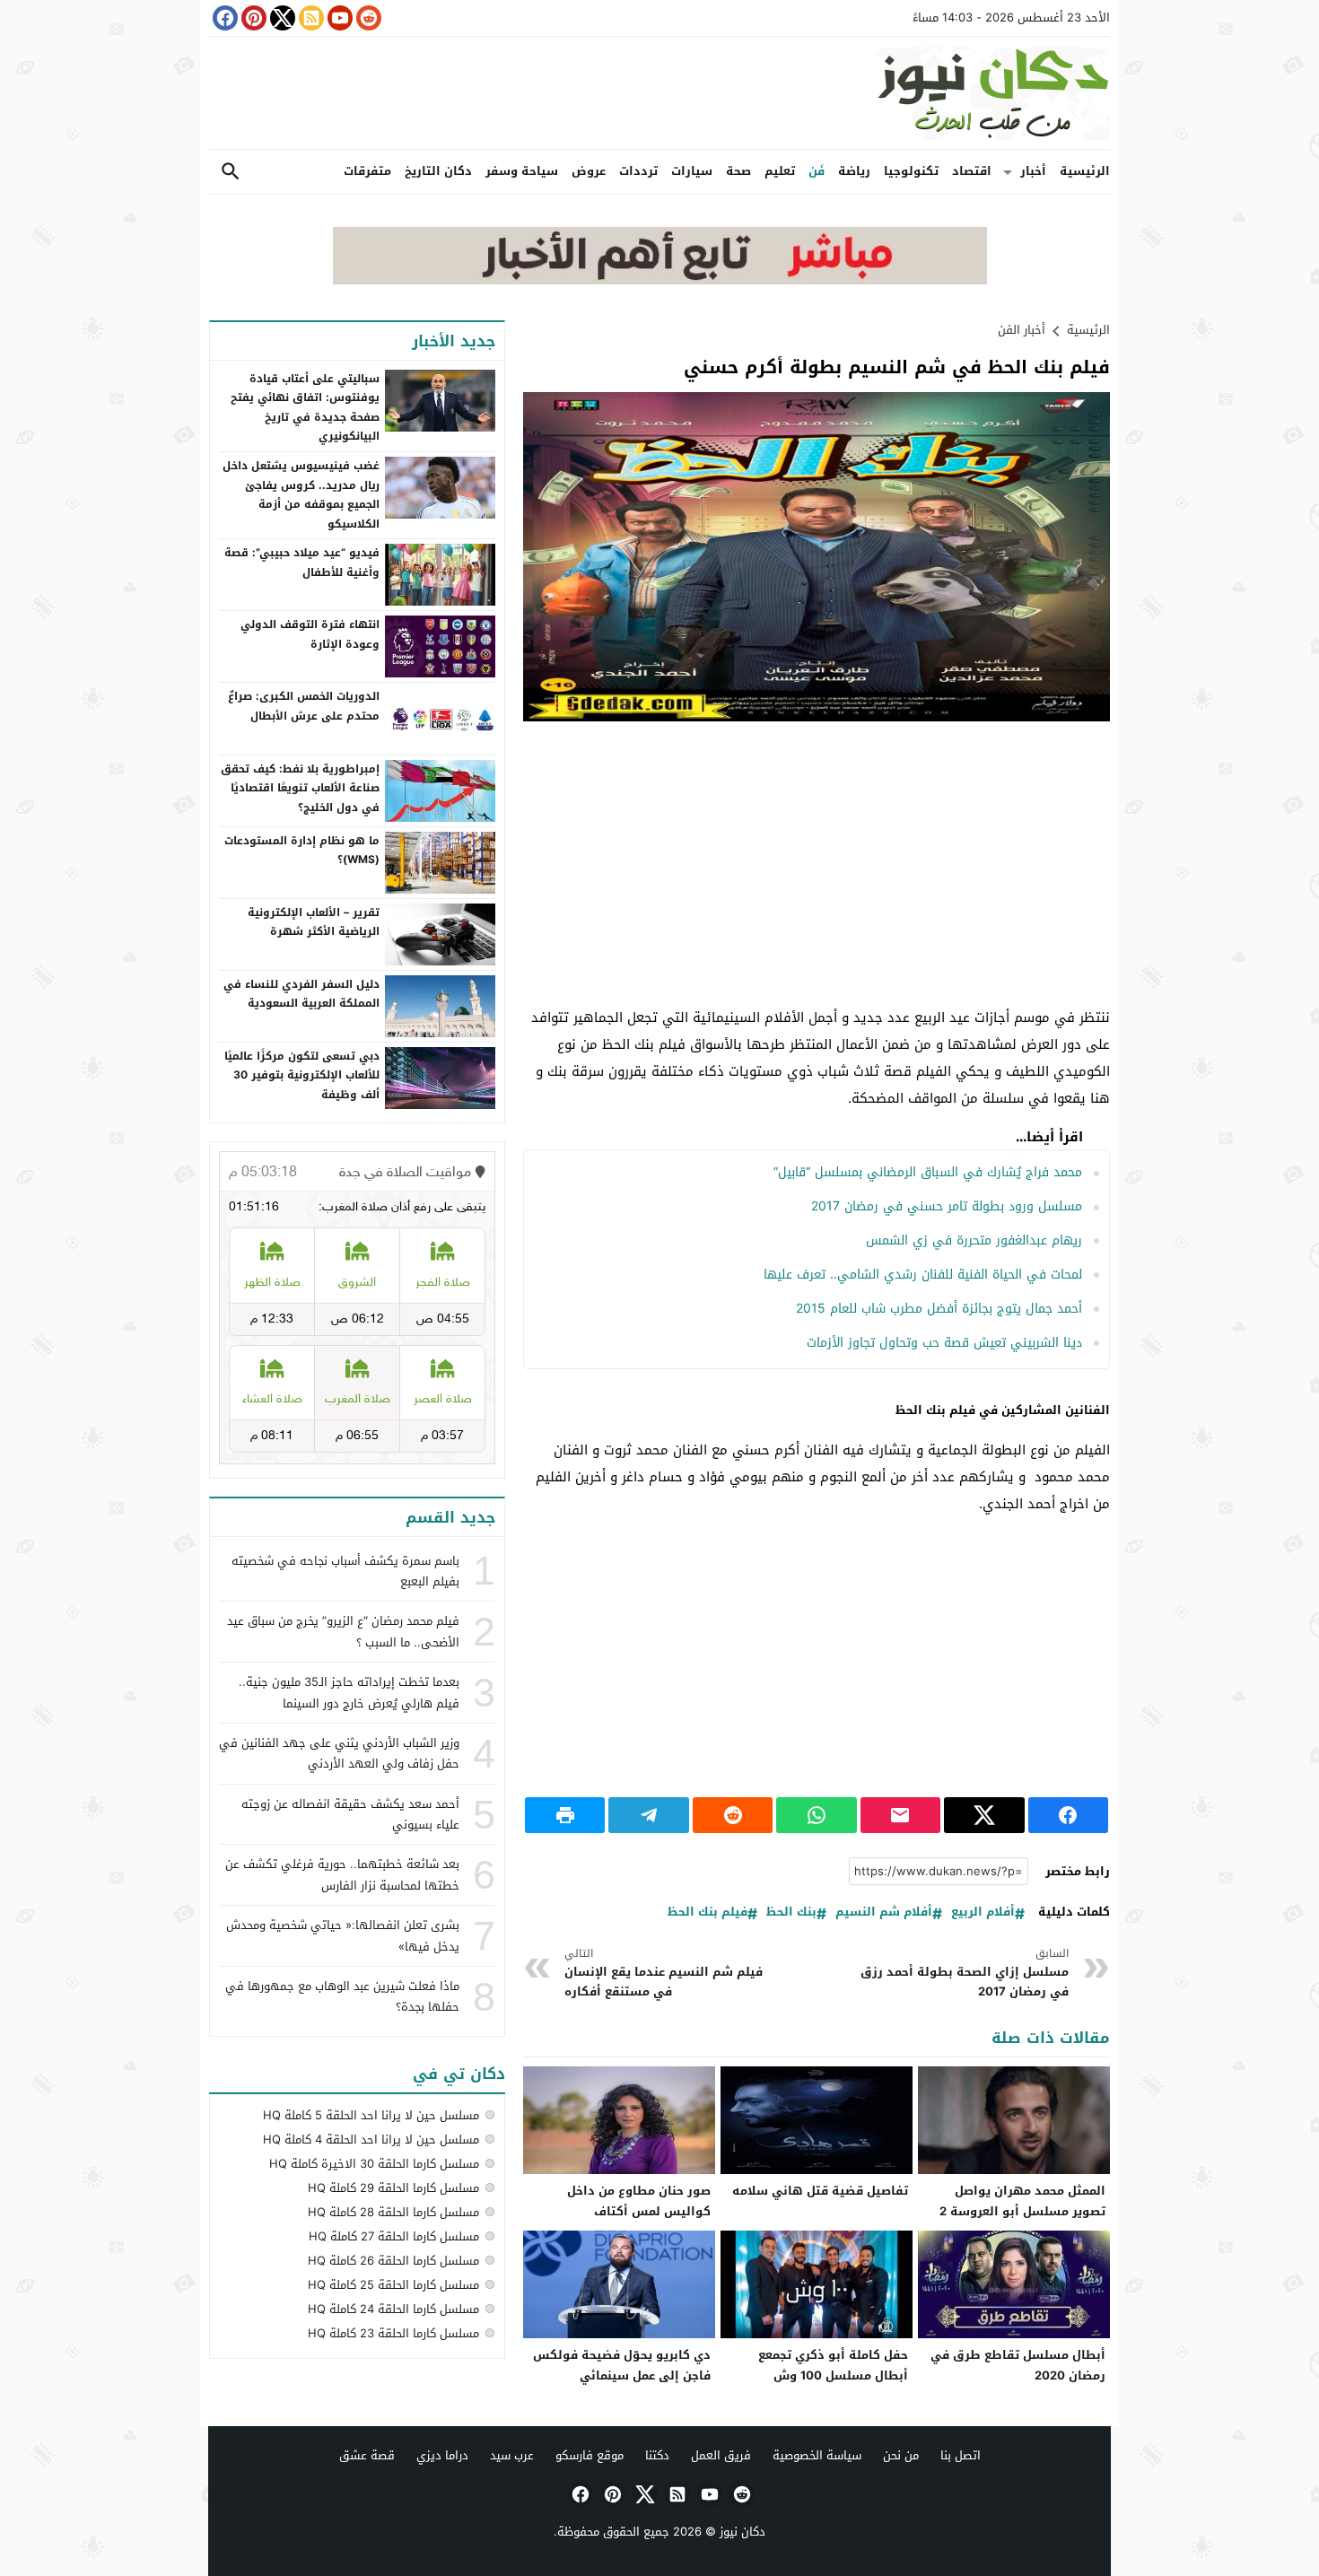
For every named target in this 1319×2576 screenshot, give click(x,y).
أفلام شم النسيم (884, 1912)
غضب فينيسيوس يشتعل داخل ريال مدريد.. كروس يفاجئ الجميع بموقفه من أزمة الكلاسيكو (301, 495)
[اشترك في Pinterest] (252, 18)
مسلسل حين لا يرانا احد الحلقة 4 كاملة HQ (371, 2139)
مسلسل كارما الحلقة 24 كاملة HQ (393, 2309)
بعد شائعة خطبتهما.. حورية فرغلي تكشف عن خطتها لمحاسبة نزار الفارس (342, 1874)
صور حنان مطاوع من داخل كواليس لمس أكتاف (639, 2201)
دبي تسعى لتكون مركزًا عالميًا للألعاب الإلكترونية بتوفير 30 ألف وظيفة (302, 1075)
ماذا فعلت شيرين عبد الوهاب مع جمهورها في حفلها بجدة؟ (342, 1996)
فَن (817, 171)
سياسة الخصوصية (817, 2455)
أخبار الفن (1022, 330)
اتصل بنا (961, 2455)
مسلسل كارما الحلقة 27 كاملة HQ (394, 2236)
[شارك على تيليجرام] (648, 1815)
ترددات (638, 171)
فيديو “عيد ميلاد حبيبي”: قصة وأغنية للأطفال (302, 563)
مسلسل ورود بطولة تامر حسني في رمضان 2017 (947, 1206)
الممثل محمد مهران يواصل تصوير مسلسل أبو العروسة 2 (1022, 2201)
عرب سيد (512, 2455)
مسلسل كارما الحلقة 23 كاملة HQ (393, 2333)
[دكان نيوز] (659, 93)
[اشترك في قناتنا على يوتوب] (338, 18)
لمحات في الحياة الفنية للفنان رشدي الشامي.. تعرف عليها (923, 1275)
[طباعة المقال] (565, 1815)
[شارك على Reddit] (733, 1815)
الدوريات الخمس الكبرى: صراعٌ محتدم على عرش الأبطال (304, 706)
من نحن (901, 2455)
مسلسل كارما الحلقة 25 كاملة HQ (393, 2285)
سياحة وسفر (522, 171)
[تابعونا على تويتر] (281, 18)
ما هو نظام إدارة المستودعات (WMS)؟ (302, 851)
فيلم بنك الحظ (708, 1912)
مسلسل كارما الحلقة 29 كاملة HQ (393, 2188)
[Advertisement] (817, 865)
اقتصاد (972, 171)
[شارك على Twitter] (984, 1815)
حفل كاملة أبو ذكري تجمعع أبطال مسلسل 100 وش (833, 2365)
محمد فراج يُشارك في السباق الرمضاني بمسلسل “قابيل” (928, 1172)
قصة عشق (367, 2455)
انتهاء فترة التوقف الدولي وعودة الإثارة (310, 634)
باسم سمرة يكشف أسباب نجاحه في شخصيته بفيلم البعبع (345, 1571)
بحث (231, 172)
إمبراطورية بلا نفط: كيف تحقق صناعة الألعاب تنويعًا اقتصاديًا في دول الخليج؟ (300, 788)
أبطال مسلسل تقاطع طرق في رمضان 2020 (1018, 2365)
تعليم (780, 171)
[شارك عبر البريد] (900, 1815)
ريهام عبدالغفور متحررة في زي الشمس (974, 1240)
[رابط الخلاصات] (310, 18)
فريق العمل (721, 2455)
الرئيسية (1085, 171)
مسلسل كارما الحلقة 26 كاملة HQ (393, 2261)
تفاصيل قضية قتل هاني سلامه (820, 2191)
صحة (738, 171)
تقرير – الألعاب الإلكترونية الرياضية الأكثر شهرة (314, 922)
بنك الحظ (791, 1912)
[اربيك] (660, 280)
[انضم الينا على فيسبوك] (223, 18)
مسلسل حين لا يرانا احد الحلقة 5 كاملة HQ (371, 2115)
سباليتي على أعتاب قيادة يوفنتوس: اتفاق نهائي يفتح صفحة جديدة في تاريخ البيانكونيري (305, 408)
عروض (589, 171)
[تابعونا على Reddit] (367, 18)
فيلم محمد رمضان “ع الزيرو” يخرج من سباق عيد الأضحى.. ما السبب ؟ (343, 1631)
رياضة (854, 171)
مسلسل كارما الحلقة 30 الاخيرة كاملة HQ (374, 2164)
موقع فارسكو (590, 2455)
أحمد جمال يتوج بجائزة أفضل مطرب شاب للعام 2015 (939, 1309)
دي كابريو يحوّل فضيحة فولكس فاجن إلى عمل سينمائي (622, 2365)
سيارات (692, 171)
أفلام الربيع (983, 1912)
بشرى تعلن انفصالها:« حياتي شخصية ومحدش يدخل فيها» (343, 1935)
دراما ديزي (442, 2455)
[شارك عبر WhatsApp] (816, 1815)
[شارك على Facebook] (1068, 1815)
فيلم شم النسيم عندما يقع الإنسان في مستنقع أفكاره (664, 1973)
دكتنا (657, 2455)
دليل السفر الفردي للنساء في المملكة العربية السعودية (301, 994)
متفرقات (367, 171)
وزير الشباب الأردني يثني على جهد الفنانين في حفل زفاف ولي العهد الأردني (339, 1753)
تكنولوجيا (911, 171)
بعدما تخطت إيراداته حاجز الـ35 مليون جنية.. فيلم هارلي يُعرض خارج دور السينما (349, 1692)
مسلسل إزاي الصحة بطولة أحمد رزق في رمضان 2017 (965, 1973)
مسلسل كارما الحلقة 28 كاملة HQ (393, 2212)
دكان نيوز (742, 2532)
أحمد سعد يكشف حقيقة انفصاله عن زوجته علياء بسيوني (350, 1814)
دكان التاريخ (438, 171)
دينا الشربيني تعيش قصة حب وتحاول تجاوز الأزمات (944, 1343)
